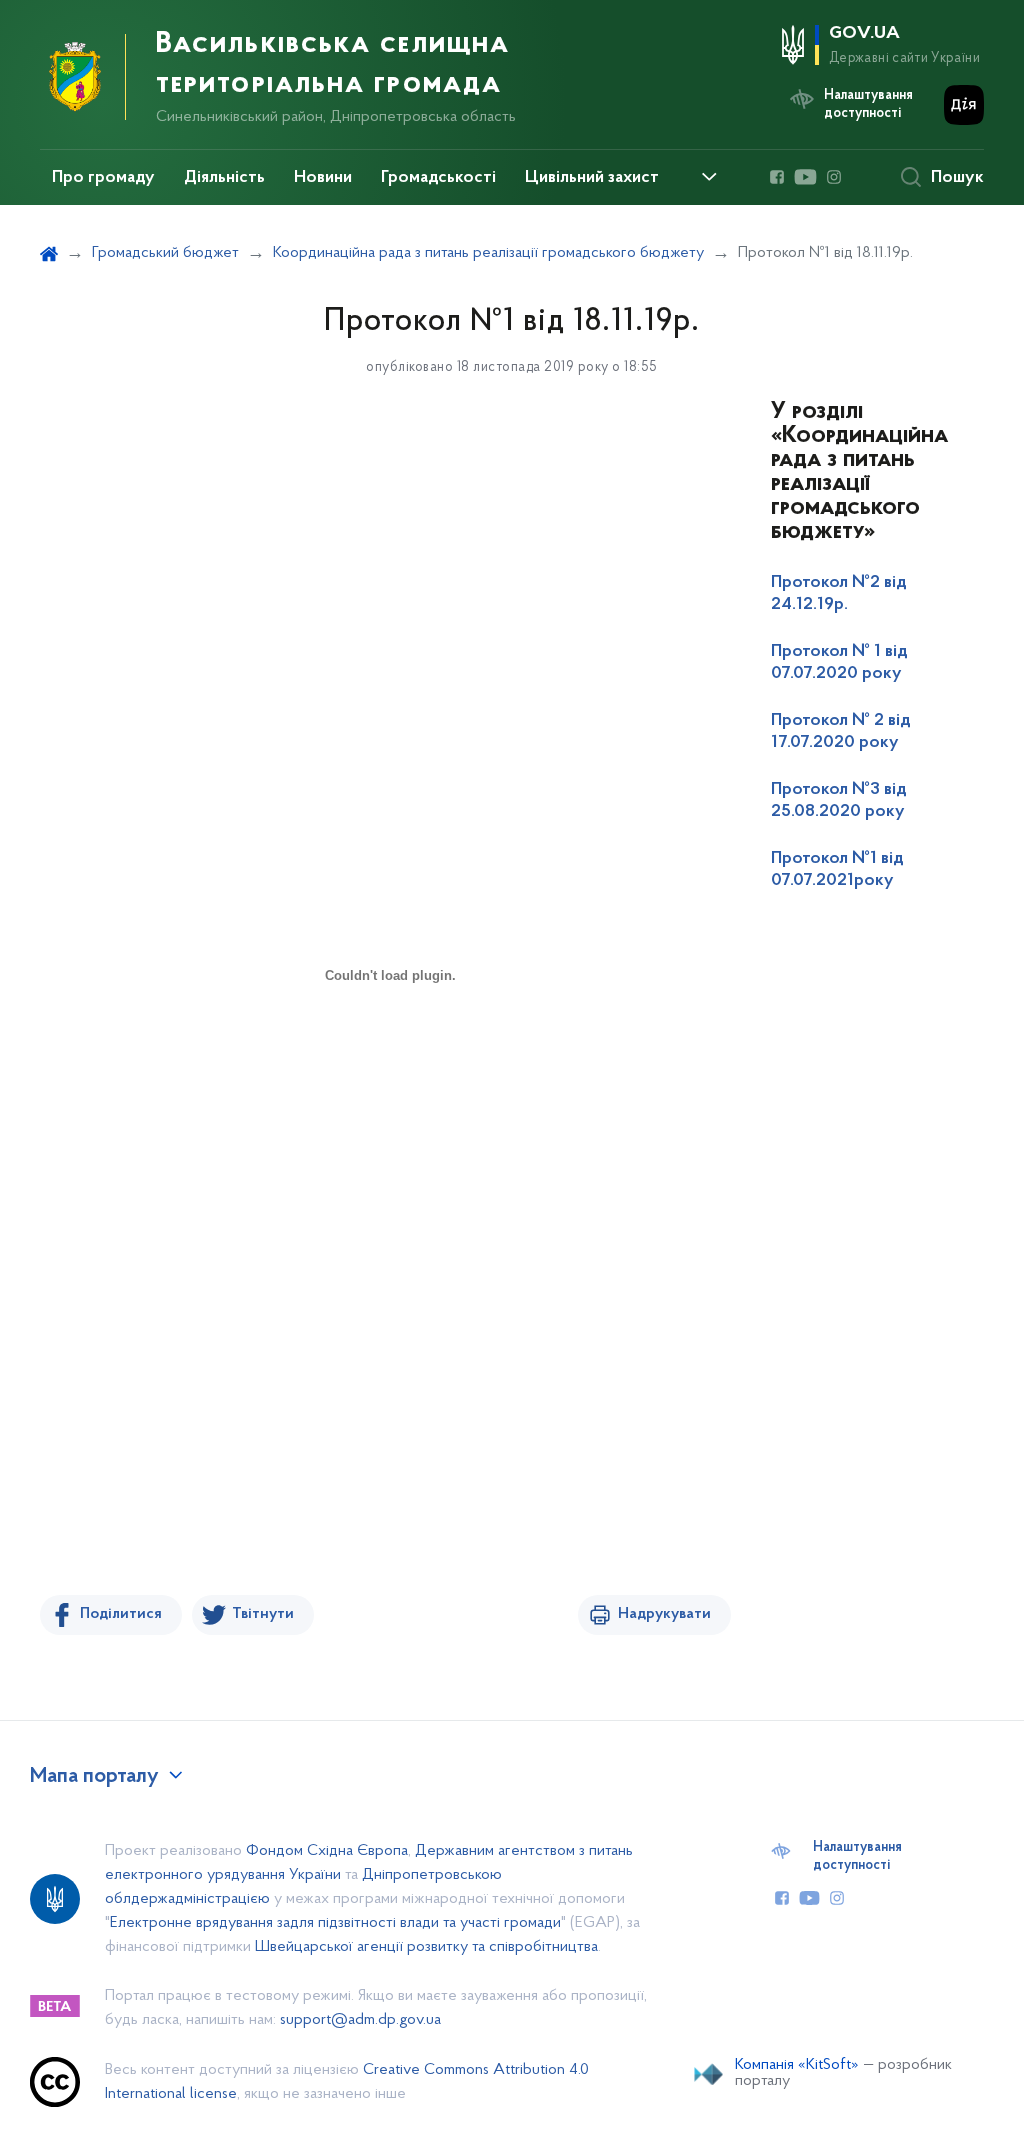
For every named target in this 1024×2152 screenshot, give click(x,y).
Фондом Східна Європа (327, 1851)
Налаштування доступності (857, 1857)
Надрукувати (664, 1614)
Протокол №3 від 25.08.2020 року (839, 801)
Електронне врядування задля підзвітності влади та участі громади (335, 1923)
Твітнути (263, 1614)
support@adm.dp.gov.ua (360, 2020)
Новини (323, 178)
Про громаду (103, 178)
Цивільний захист (592, 178)
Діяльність (224, 178)
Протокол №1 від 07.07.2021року (837, 870)
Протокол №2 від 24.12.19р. (839, 594)
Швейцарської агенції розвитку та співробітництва (426, 1947)
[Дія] (964, 105)
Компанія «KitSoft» (797, 2065)
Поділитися (121, 1614)
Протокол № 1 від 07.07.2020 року (839, 663)
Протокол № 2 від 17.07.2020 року (841, 732)
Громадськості (438, 178)
